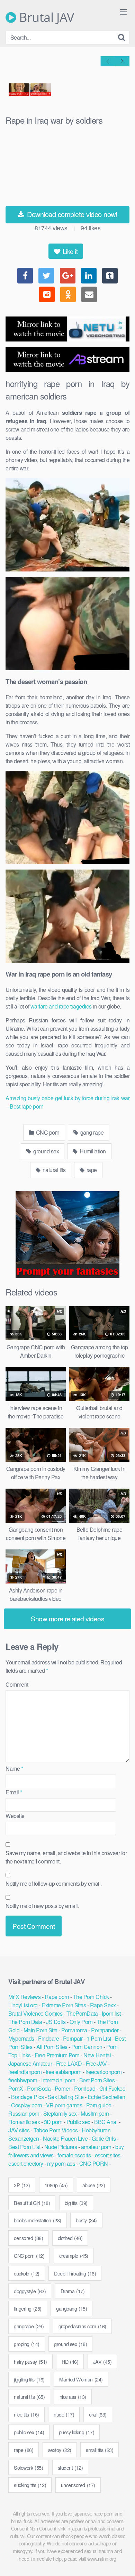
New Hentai (97, 2055)
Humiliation (92, 1151)
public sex (29, 2432)
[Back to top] (123, 2561)
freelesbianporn (64, 2072)
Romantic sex (24, 2122)
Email (14, 1792)
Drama (73, 2291)
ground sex (46, 1151)
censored (28, 2238)
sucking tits (30, 2485)
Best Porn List (24, 2147)
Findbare (48, 2038)
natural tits (53, 1170)
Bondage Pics (27, 2097)
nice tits (26, 2414)
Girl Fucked (112, 2088)
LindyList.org (23, 2005)
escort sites (108, 2155)
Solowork (28, 2467)
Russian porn (24, 2113)
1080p (56, 2185)
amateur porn (96, 2147)
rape (91, 1170)
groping (27, 2344)
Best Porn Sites (97, 2080)
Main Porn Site (40, 2030)
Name (14, 1768)
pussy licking (77, 2432)
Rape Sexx (103, 2005)
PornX (16, 2088)
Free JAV (96, 2063)
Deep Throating (75, 2273)
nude (64, 2414)
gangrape (29, 2326)
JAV (102, 2361)
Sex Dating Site (66, 2097)
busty (86, 2220)
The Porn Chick (91, 1997)
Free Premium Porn (57, 2055)
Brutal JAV (45, 17)
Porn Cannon (87, 2047)
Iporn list (111, 2013)
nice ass (73, 2397)
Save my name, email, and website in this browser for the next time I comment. (66, 1857)
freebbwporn (23, 2080)
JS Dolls (56, 2022)
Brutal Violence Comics (35, 2013)
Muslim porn (95, 2113)
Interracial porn (58, 2080)
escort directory (26, 2163)
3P (22, 2185)
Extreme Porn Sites (64, 2005)
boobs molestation (38, 2220)
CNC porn (47, 1132)
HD (70, 2361)
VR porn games (64, 2105)
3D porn (53, 2122)
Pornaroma (74, 2030)
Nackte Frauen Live (65, 2138)
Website (15, 1816)
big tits (76, 2203)
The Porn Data (25, 2022)
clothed (70, 2238)
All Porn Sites (52, 2047)
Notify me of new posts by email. (42, 1906)
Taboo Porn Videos (56, 2130)
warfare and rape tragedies (61, 1006)
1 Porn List (99, 2038)
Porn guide (99, 2105)
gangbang (71, 2308)
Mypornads (21, 2038)
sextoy (60, 2450)
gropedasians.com (82, 2326)
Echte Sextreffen (106, 2097)
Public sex (78, 2122)
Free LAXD (69, 2063)
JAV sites (19, 2130)
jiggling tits (29, 2379)
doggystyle (30, 2291)
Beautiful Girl (32, 2203)
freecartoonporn (104, 2072)
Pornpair (73, 2038)
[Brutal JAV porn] (67, 1276)
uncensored (78, 2485)
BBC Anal (106, 2122)
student (70, 2467)
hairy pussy (30, 2361)
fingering (28, 2308)
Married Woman (81, 2379)
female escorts (74, 2155)
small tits (100, 2450)
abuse (94, 2185)
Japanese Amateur (30, 2063)
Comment (17, 1684)
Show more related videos (67, 1618)
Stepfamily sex (60, 2113)
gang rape (91, 1132)
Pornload (85, 2088)
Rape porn (57, 1997)
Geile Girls (104, 2138)
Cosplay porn (26, 2105)
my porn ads (61, 2163)
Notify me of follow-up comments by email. (54, 1883)
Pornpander (105, 2030)
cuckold (27, 2273)
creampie (74, 2256)
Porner (62, 2088)
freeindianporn (25, 2072)
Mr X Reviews (24, 1997)
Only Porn (81, 2022)
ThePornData (82, 2013)
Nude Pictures (61, 2147)
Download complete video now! (71, 214)
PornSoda (39, 2088)
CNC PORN (94, 2163)
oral (98, 2414)
